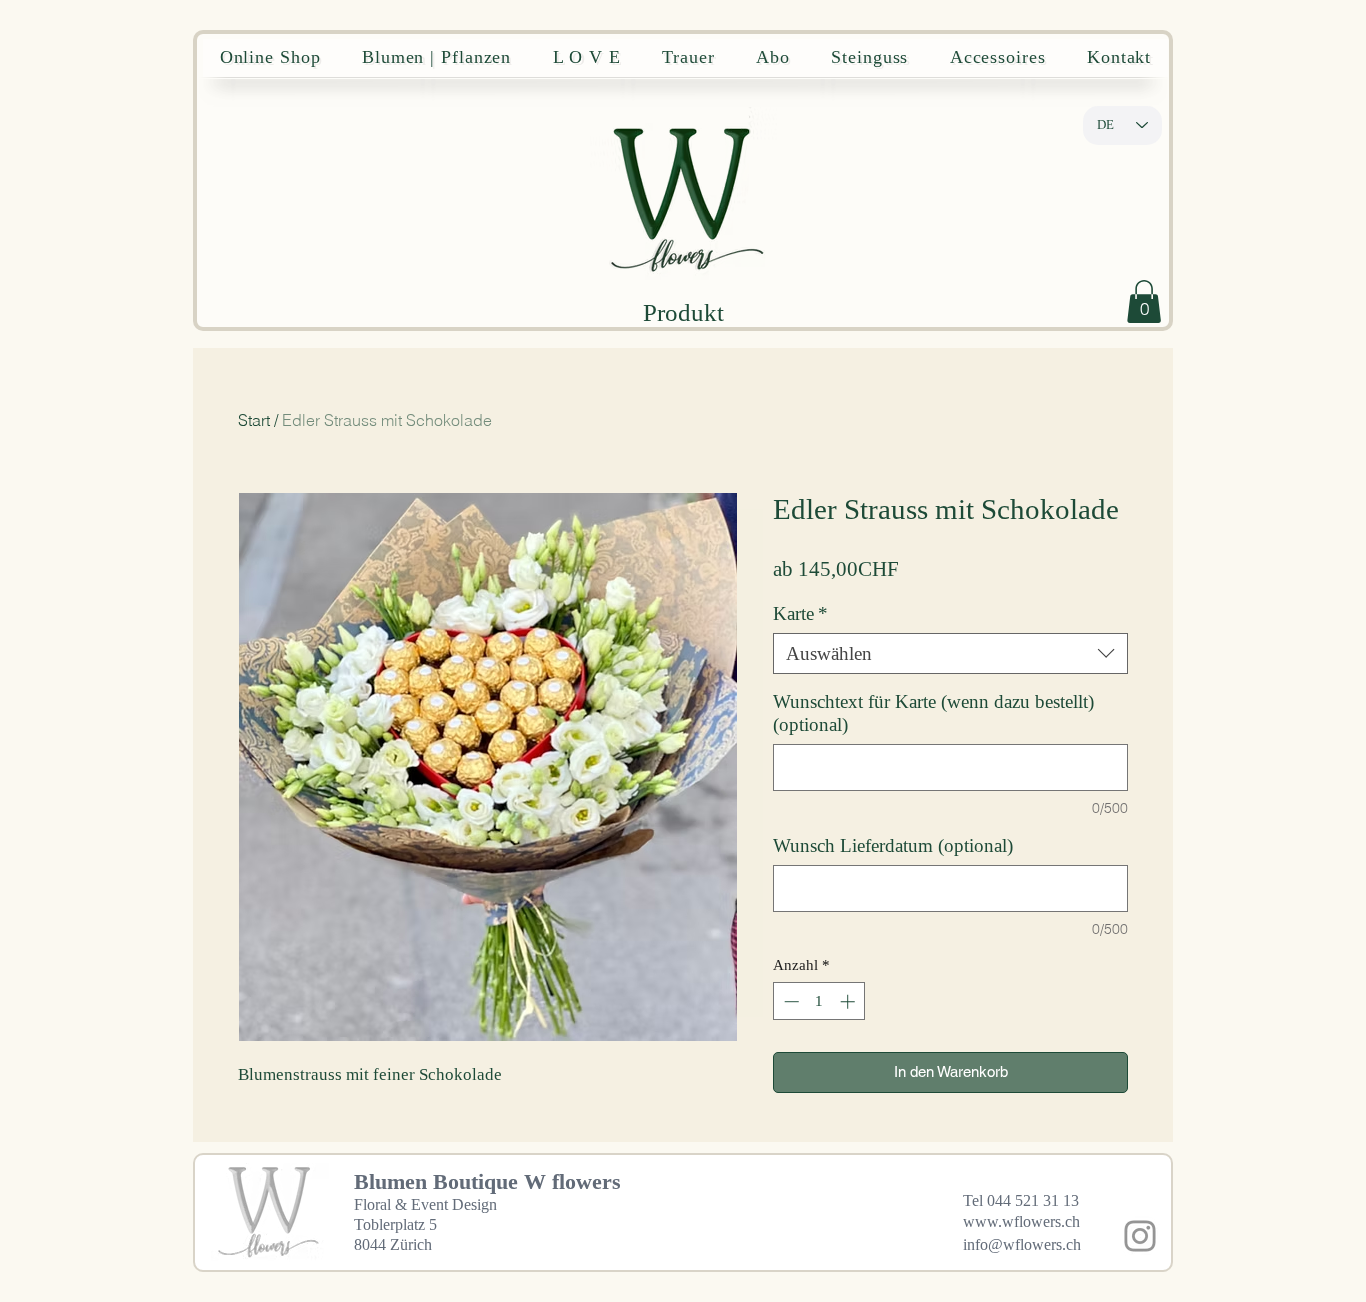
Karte (800, 613)
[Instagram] (1140, 1236)
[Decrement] (789, 1001)
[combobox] (950, 653)
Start (254, 420)
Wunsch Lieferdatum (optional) (893, 845)
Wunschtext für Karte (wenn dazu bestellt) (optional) (933, 713)
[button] (1144, 301)
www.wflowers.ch (1021, 1221)
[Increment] (849, 1001)
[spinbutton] (819, 1001)
